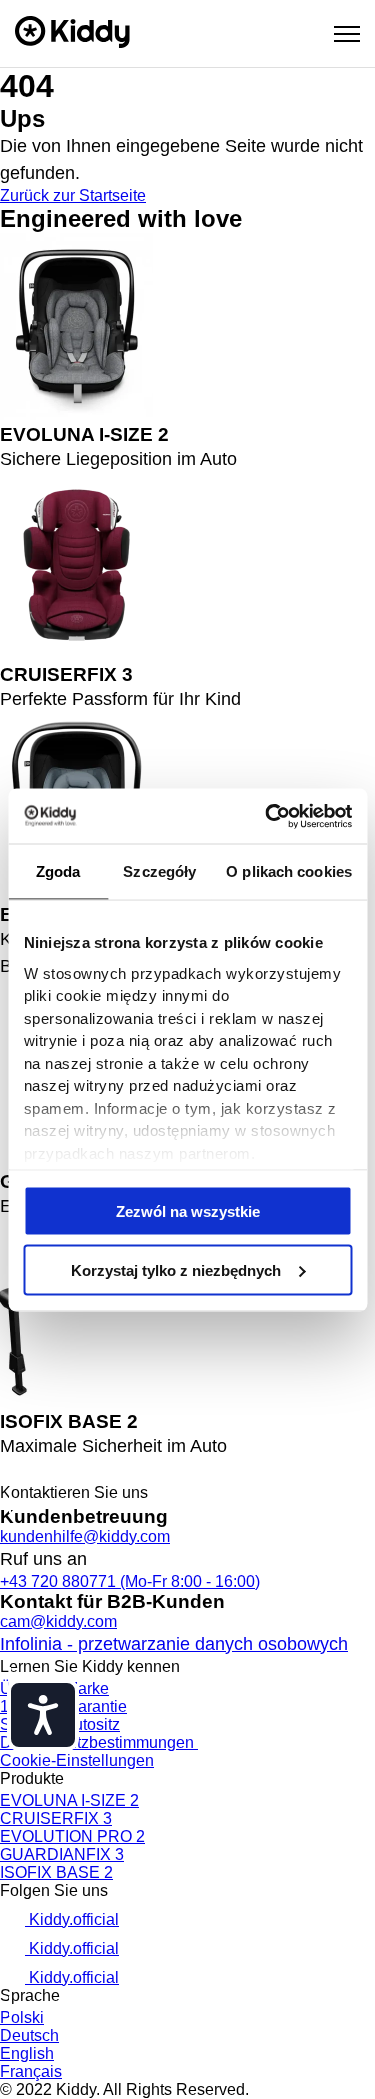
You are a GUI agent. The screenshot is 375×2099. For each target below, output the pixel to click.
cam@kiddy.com (58, 1621)
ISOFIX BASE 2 (56, 1872)
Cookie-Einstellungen (77, 1760)
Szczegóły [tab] (159, 871)
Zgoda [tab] (58, 871)
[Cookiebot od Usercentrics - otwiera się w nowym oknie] (267, 816)
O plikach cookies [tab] (289, 871)
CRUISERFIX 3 (56, 1818)
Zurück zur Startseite (73, 195)
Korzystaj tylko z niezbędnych (176, 1269)
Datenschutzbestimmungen (99, 1742)
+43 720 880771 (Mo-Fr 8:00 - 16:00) (130, 1581)
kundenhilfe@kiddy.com (85, 1536)
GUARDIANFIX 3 (62, 1854)
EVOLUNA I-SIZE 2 (69, 1800)
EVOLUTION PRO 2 (72, 1836)
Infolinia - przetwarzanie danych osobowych (174, 1644)
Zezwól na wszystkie (188, 1211)
